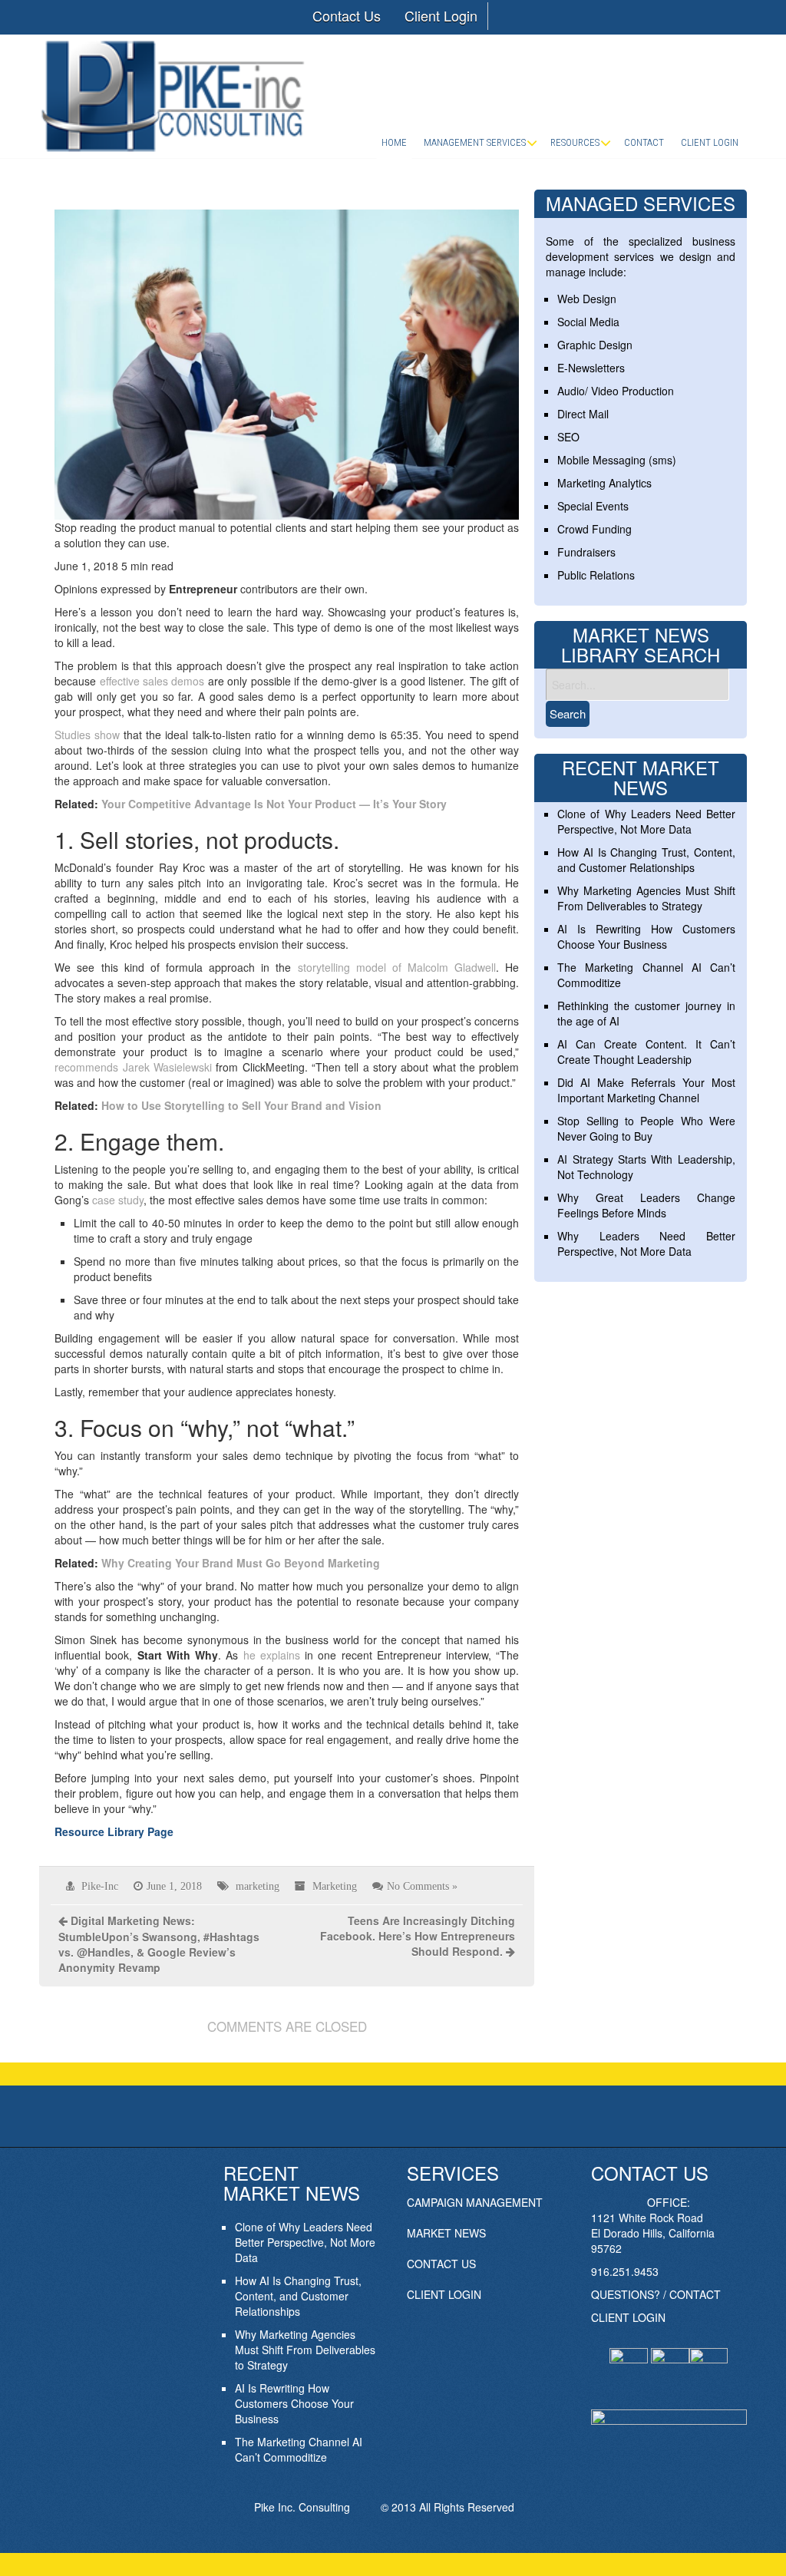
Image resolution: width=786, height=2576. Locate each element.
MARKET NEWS (446, 2233)
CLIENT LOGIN (444, 2294)
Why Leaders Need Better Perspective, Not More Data (646, 1243)
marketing (258, 1886)
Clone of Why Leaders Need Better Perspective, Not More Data (646, 821)
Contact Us (347, 15)
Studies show (87, 735)
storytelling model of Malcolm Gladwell (397, 967)
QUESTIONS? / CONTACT (656, 2294)
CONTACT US (441, 2264)
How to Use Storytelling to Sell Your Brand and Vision (241, 1105)
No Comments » (422, 1886)
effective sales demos (152, 681)
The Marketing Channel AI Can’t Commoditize (299, 2449)
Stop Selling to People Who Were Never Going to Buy (646, 1128)
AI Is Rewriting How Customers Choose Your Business (646, 936)
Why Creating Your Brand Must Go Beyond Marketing (241, 1563)
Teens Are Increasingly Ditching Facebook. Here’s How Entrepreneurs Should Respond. (418, 1936)
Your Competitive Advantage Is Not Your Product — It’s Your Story (274, 804)
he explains (272, 1655)
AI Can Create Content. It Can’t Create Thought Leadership (646, 1052)
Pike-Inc (100, 1886)
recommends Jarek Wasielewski (133, 1067)
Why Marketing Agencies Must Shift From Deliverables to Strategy (646, 898)
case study (118, 1200)
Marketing (335, 1886)
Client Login (441, 15)
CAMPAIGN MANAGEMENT (475, 2202)
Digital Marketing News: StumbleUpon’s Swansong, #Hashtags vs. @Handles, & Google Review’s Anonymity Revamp (159, 1944)
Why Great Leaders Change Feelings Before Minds (646, 1205)
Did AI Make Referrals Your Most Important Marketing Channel (646, 1090)
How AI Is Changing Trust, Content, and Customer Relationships (646, 860)
